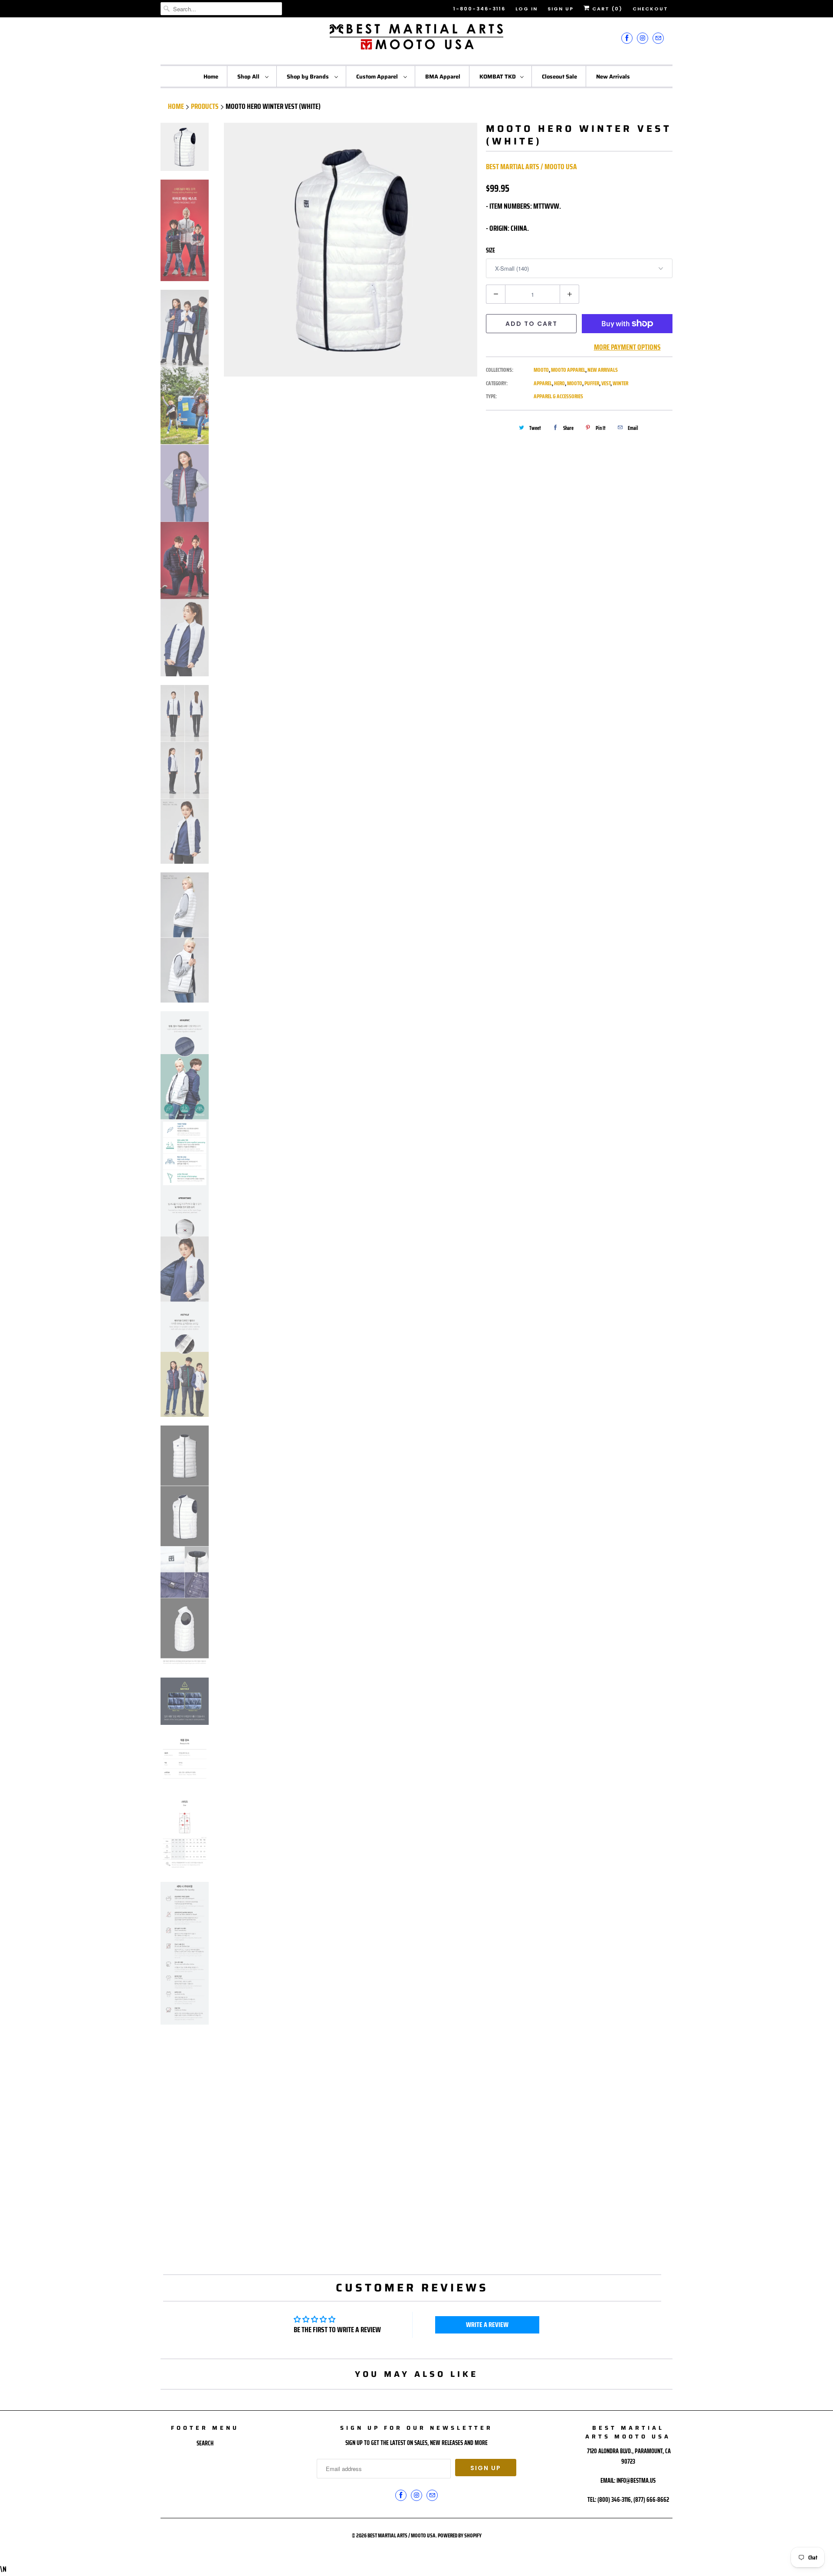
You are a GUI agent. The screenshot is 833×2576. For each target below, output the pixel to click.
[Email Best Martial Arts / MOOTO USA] (658, 38)
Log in (526, 9)
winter (620, 383)
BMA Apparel (443, 77)
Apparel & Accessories (558, 396)
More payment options (627, 347)
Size (490, 250)
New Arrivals (613, 77)
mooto (575, 383)
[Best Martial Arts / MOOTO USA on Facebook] (627, 38)
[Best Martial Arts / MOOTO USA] (416, 40)
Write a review (487, 2325)
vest (606, 383)
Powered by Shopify (460, 2535)
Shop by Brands (308, 77)
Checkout (650, 9)
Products (205, 106)
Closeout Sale (559, 77)
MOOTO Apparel (568, 370)
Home (211, 77)
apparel (543, 383)
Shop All (249, 77)
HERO (559, 383)
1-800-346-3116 (479, 9)
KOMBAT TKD (498, 77)
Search (205, 2443)
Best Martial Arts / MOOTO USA (531, 167)
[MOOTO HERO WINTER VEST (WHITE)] (351, 250)
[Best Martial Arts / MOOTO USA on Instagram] (643, 38)
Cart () (606, 9)
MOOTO (541, 370)
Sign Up (561, 9)
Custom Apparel (378, 77)
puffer (592, 383)
